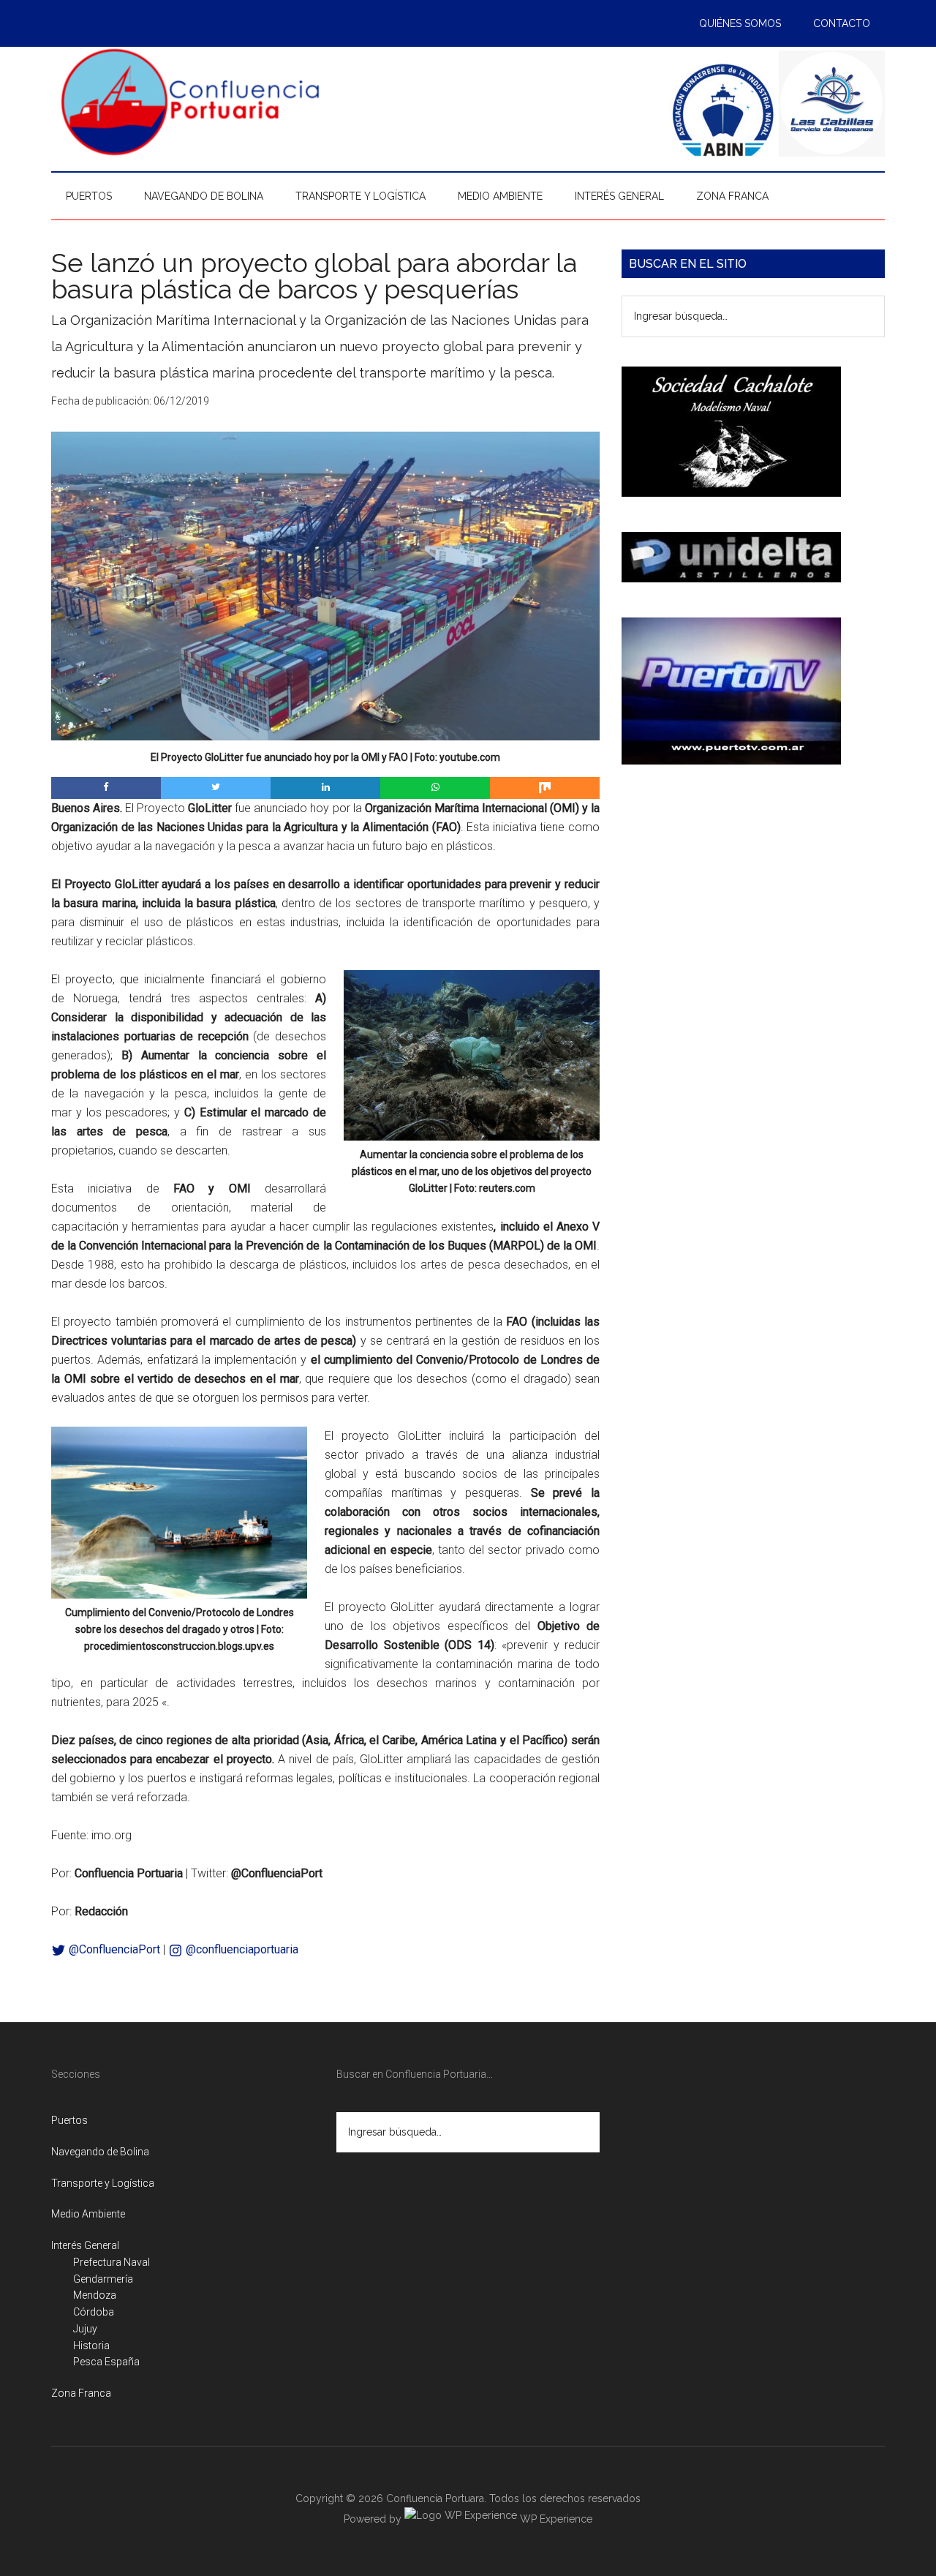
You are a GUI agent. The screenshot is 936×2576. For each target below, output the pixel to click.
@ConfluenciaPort (113, 1949)
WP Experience (555, 2519)
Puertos (69, 2120)
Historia (91, 2346)
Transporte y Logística (103, 2183)
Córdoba (94, 2312)
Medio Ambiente (88, 2214)
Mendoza (95, 2295)
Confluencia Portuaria (190, 102)
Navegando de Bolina (100, 2152)
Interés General (85, 2245)
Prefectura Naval (112, 2262)
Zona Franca (81, 2393)
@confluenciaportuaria (241, 1949)
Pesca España (106, 2362)
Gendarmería (103, 2279)
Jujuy (85, 2329)
